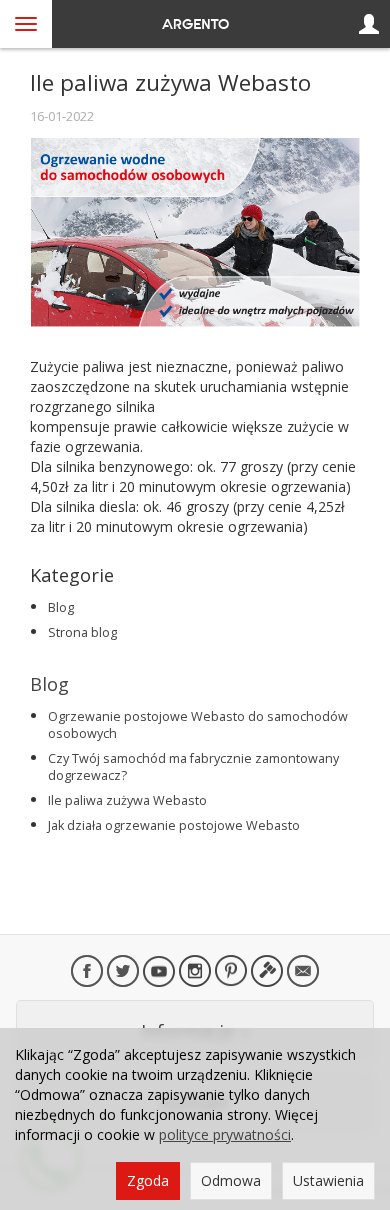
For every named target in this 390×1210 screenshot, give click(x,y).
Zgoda (148, 1180)
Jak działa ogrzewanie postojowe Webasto (174, 825)
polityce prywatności (225, 1134)
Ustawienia (328, 1180)
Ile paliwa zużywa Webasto (127, 800)
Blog (61, 607)
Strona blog (82, 632)
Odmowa (231, 1180)
